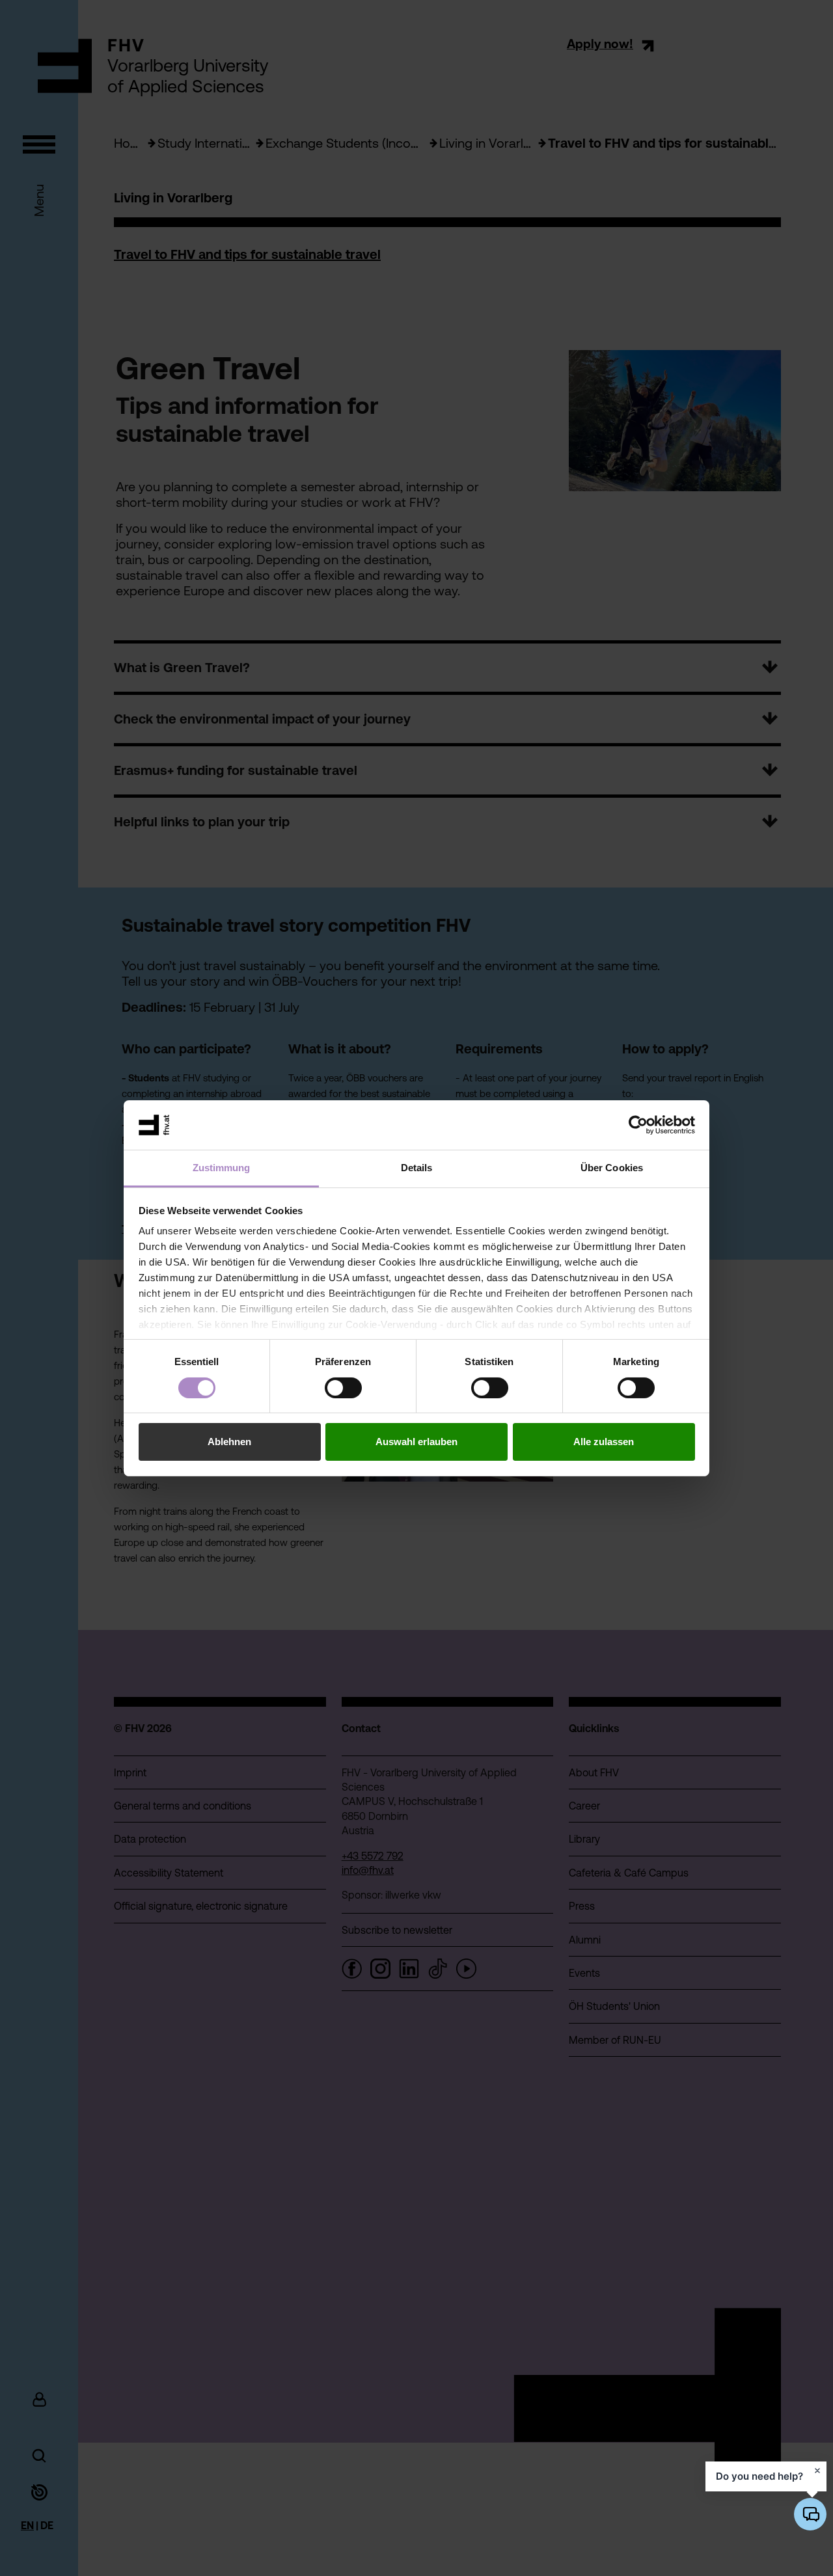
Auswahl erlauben (416, 1442)
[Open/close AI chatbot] (810, 2514)
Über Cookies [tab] (612, 1168)
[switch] (343, 1388)
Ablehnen (229, 1442)
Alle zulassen (604, 1442)
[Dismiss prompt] (817, 2471)
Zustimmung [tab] (222, 1168)
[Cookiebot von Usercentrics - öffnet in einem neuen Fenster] (638, 1125)
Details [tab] (417, 1168)
